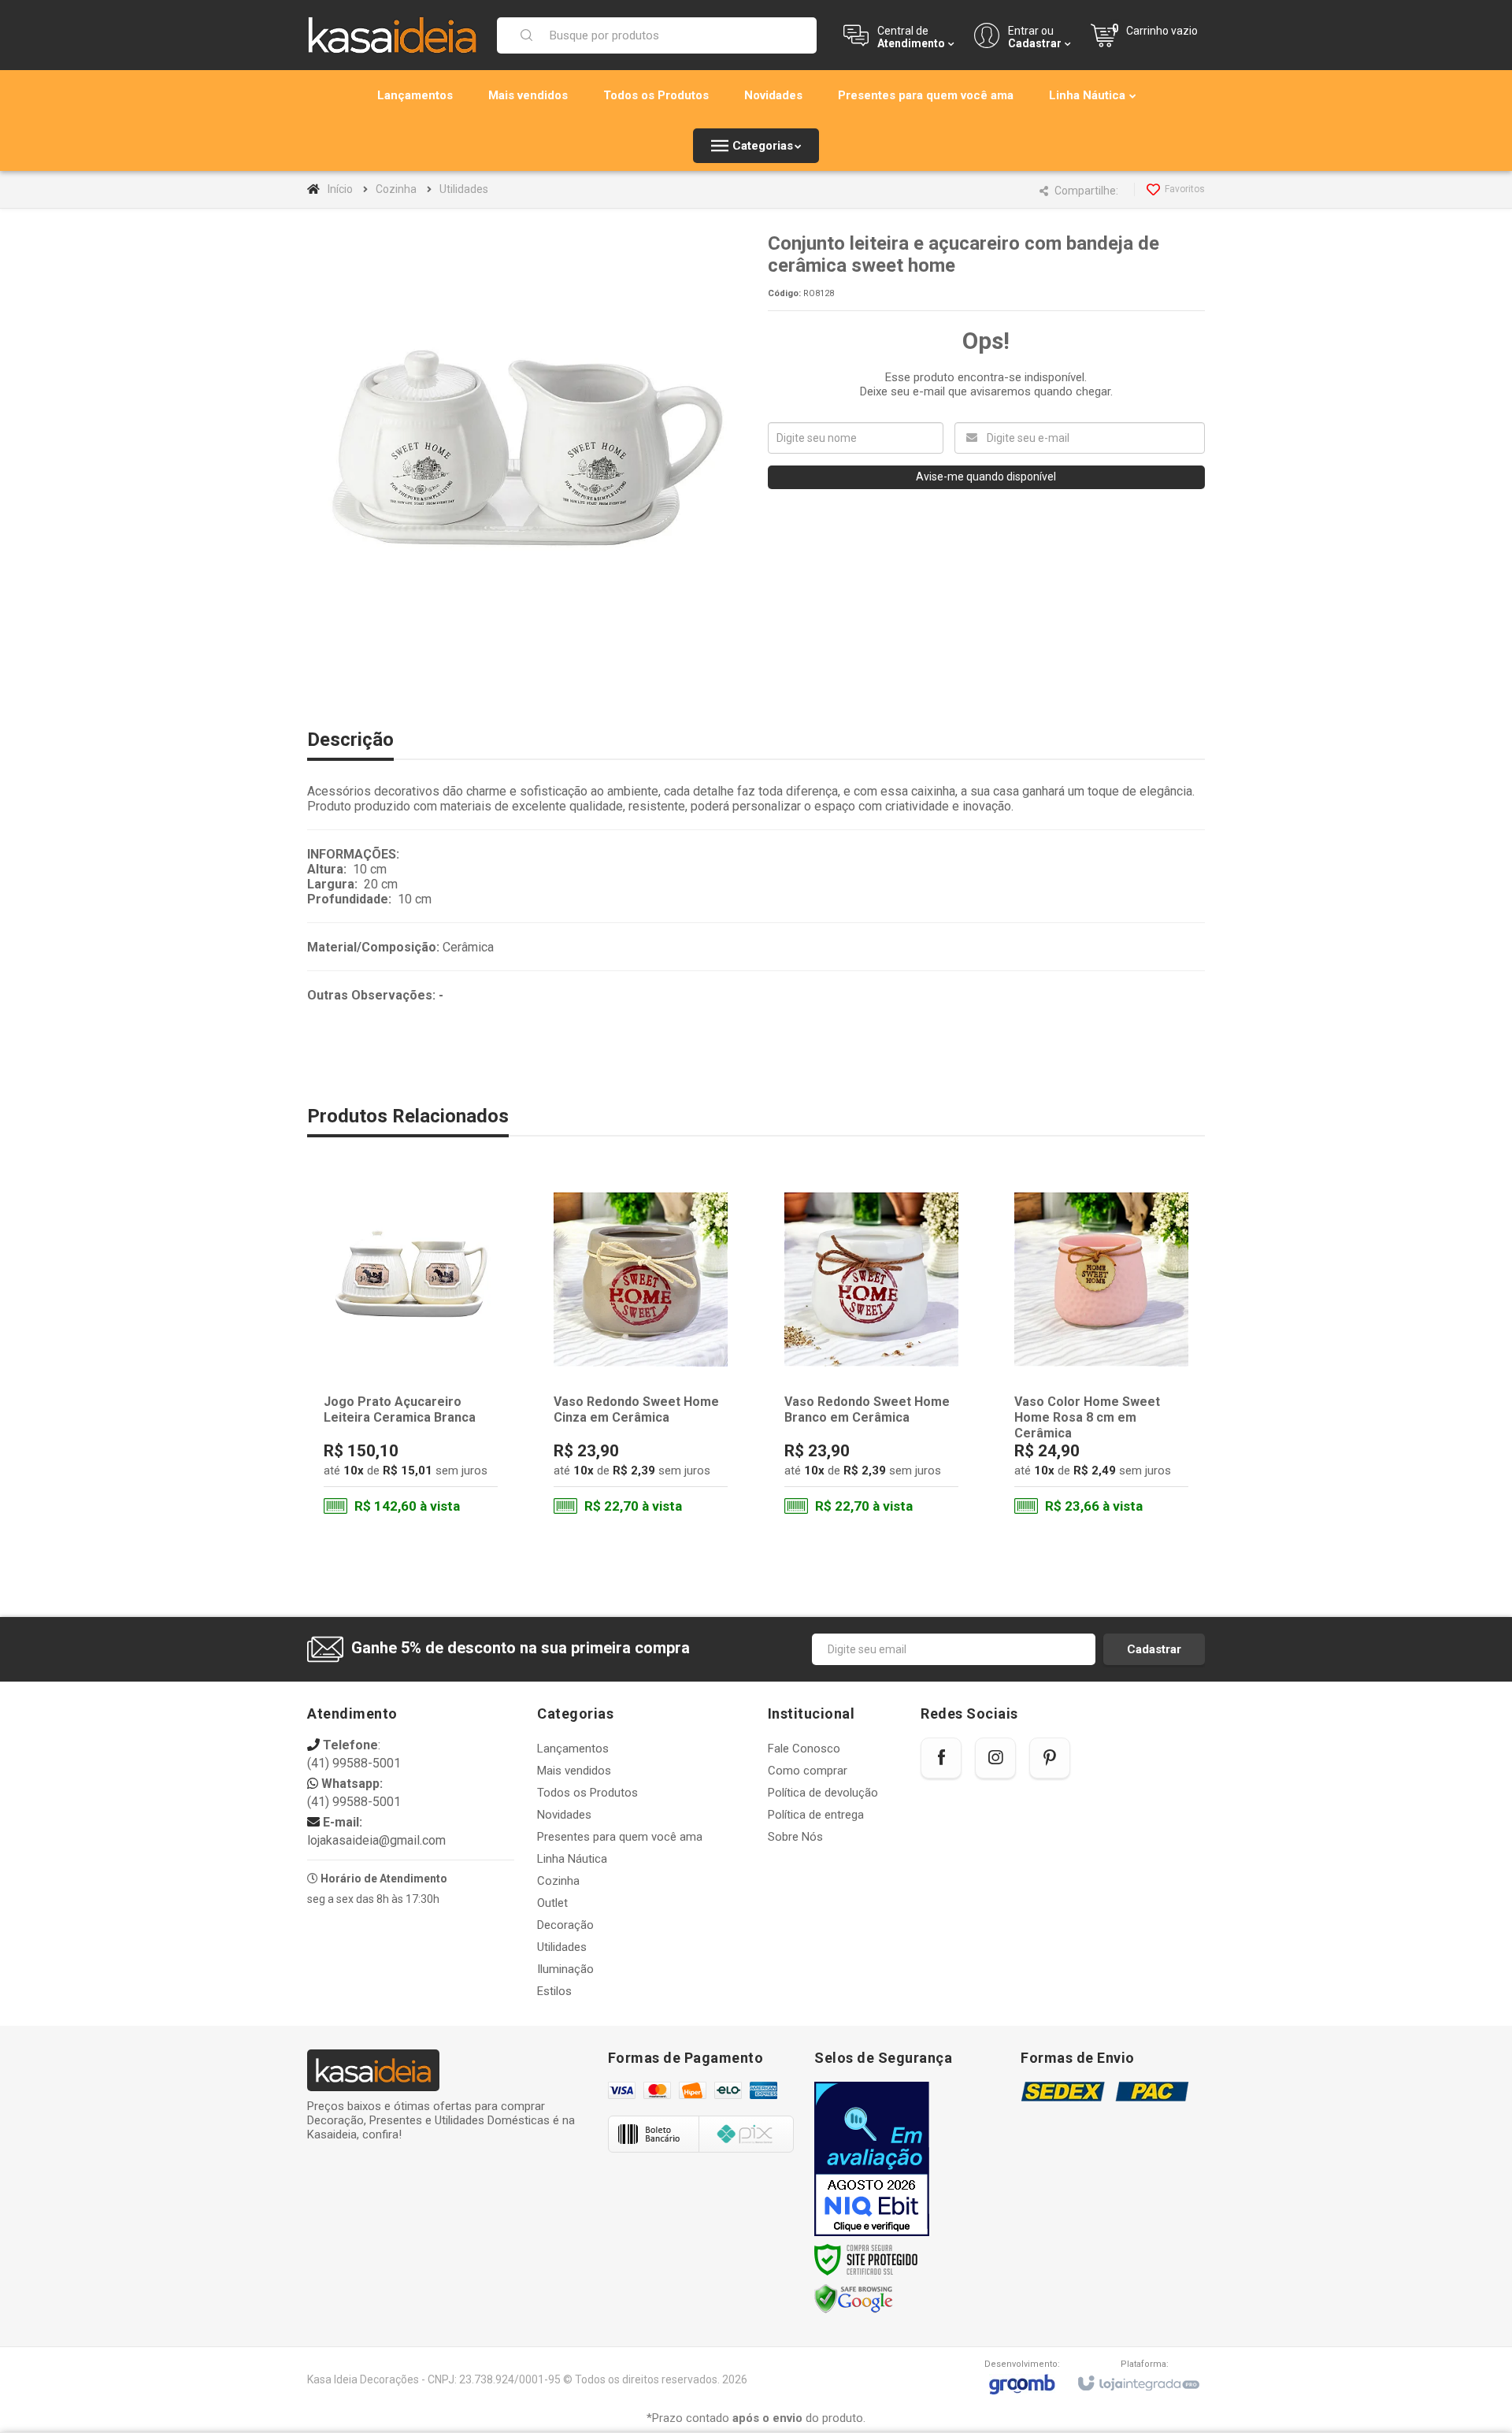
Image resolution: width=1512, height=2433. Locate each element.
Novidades (564, 1815)
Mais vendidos (574, 1771)
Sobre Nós (795, 1837)
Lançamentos (573, 1749)
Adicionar (442, 1463)
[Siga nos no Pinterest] (1050, 1758)
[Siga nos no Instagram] (995, 1758)
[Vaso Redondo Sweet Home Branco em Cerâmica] (871, 1353)
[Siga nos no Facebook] (941, 1758)
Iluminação (565, 1969)
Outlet (552, 1903)
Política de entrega (816, 1815)
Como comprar (808, 1771)
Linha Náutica (572, 1859)
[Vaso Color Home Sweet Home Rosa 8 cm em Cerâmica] (1101, 1353)
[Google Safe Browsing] (854, 2299)
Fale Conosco (804, 1749)
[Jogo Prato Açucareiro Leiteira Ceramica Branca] (411, 1353)
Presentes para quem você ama (620, 1837)
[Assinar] (1154, 1649)
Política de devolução (823, 1793)
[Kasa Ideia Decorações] (392, 35)
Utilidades (464, 189)
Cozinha (396, 189)
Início (340, 189)
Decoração (565, 1925)
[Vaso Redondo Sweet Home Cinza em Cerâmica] (641, 1353)
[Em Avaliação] (872, 2159)
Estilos (554, 1991)
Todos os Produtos (587, 1793)
